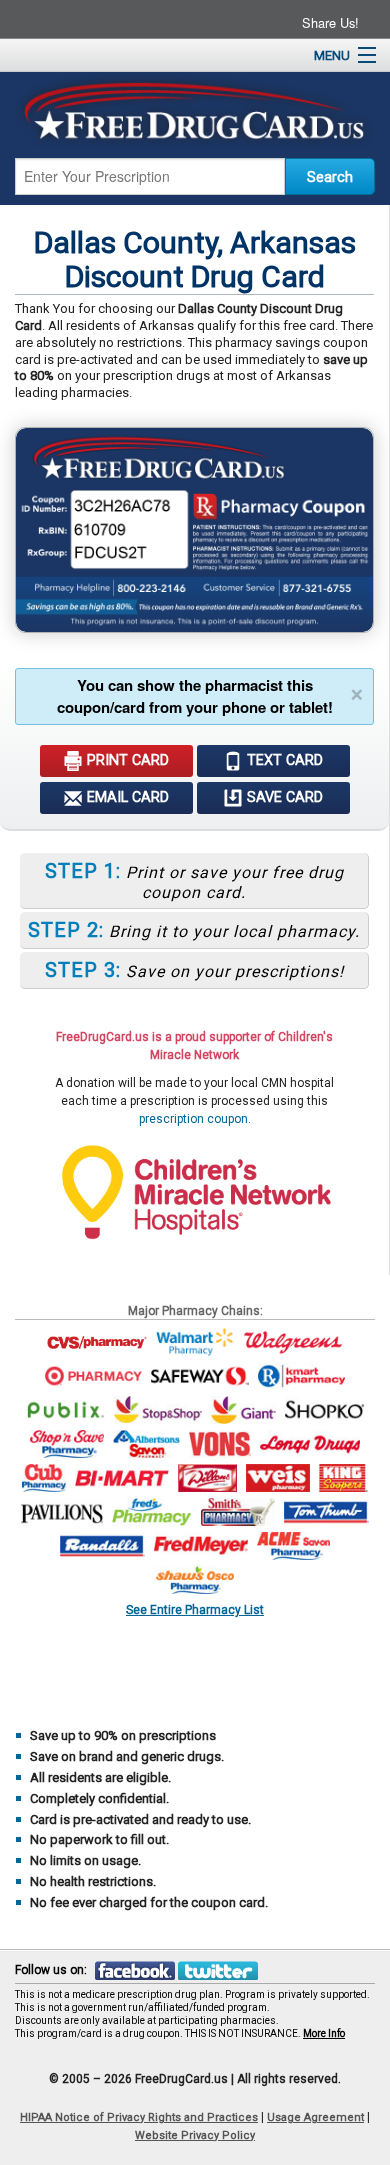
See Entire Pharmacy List (195, 1609)
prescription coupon (193, 1119)
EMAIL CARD (126, 797)
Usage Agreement (315, 2117)
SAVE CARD (283, 797)
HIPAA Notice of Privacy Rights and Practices (139, 2117)
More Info (324, 2033)
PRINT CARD (126, 760)
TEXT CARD (283, 760)
